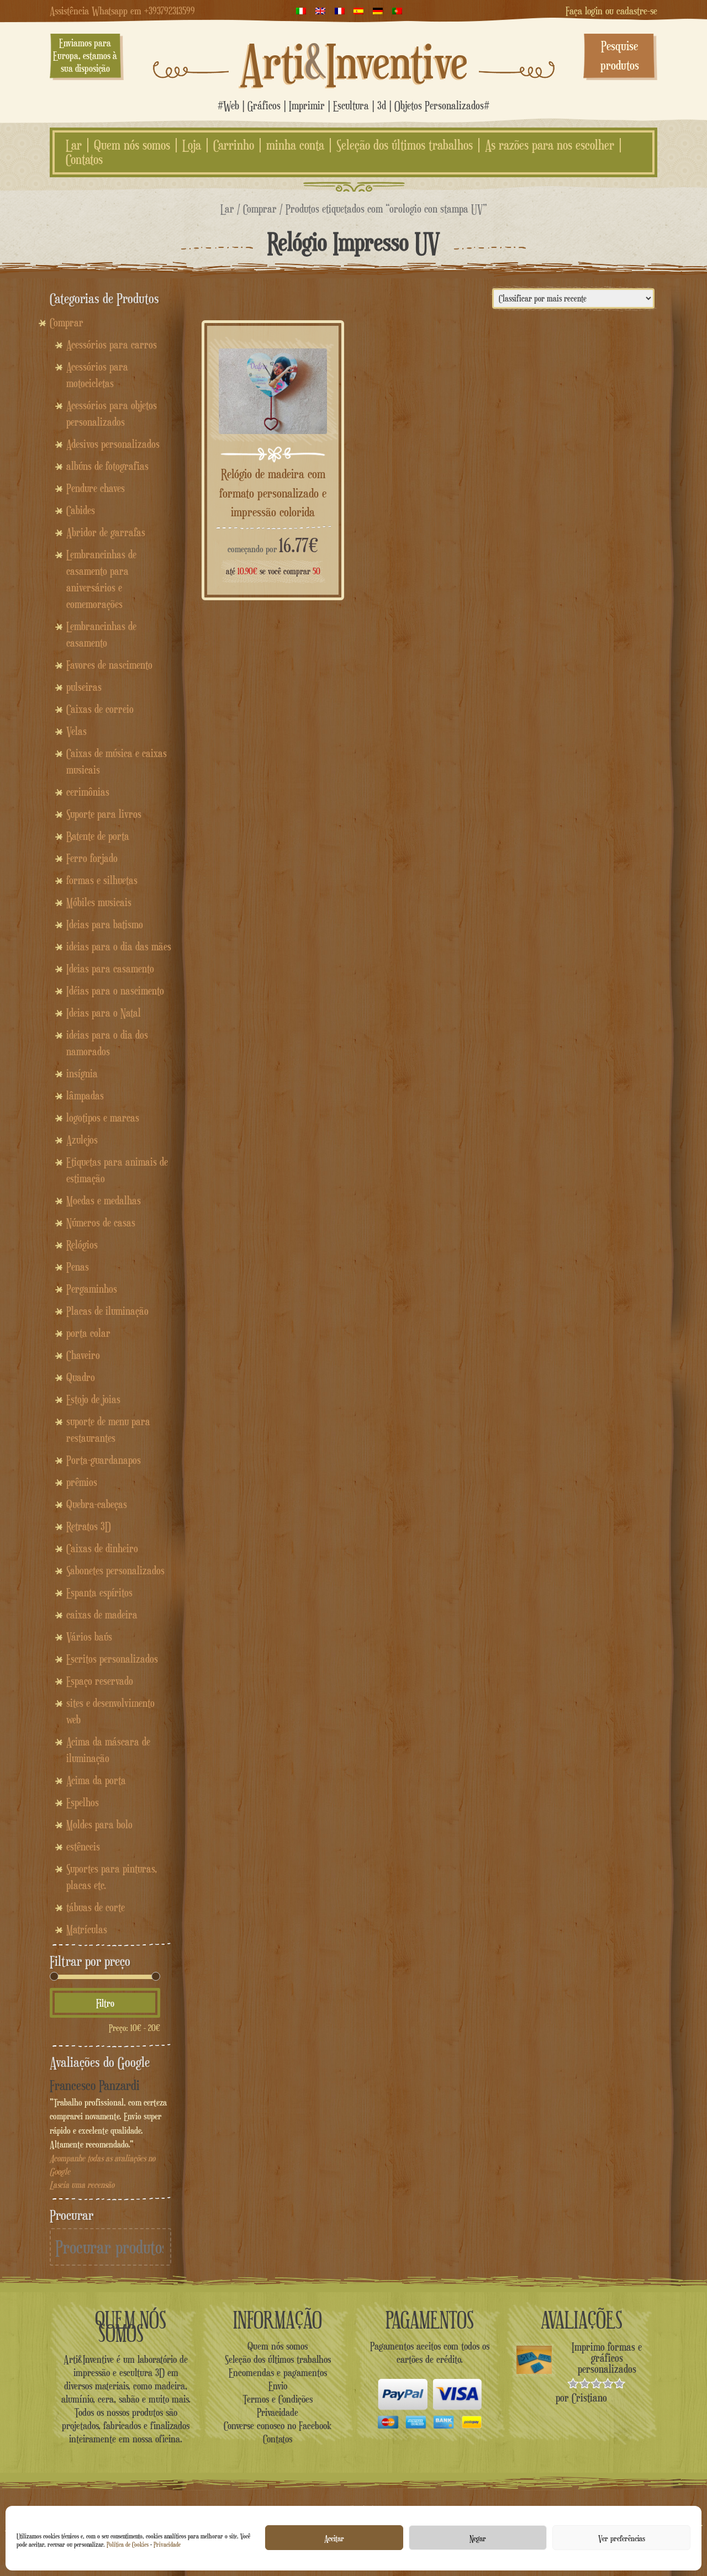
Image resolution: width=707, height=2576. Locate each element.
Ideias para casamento (110, 969)
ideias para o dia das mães (119, 946)
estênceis (83, 1847)
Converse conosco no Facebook (278, 2425)
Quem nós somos (132, 145)
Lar (74, 145)
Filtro (105, 2003)
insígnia (82, 1073)
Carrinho (234, 145)
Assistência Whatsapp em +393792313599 (122, 10)
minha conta (295, 145)
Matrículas (87, 1929)
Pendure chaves (96, 488)
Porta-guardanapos (104, 1460)
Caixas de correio (100, 709)
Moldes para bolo (99, 1824)
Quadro (81, 1377)
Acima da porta (96, 1780)
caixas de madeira (102, 1615)
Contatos (84, 160)
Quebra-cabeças (97, 1504)
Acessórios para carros (112, 345)
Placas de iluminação (107, 1311)
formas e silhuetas (102, 880)
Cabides (81, 510)
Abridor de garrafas (106, 532)
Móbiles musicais (99, 902)
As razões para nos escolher (550, 145)
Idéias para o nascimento (115, 991)
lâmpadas (85, 1096)
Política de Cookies (128, 2544)
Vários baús (89, 1637)
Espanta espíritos (99, 1593)
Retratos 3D (89, 1526)
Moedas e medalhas (104, 1200)
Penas (78, 1267)
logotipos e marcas (103, 1118)
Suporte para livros (104, 814)
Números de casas (101, 1223)
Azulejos (82, 1140)
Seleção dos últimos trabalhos (405, 145)
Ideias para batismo (105, 924)
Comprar (260, 208)
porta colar (88, 1333)
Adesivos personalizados (113, 444)
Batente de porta (98, 836)
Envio (278, 2385)
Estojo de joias (93, 1399)
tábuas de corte (96, 1907)
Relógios (82, 1245)
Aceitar (334, 2538)
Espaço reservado (100, 1681)
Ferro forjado (92, 858)
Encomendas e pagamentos (278, 2372)
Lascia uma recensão (82, 2185)
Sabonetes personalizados (115, 1570)
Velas (76, 731)
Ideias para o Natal (104, 1013)
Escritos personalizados (112, 1659)
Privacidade (167, 2544)
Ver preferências (622, 2538)
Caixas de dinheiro (102, 1548)
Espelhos (83, 1802)
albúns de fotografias (107, 466)
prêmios (82, 1482)
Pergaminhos (92, 1289)
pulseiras (84, 687)
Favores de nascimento (109, 665)
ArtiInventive (354, 61)
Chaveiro (83, 1355)
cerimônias (88, 792)
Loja (192, 145)
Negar (478, 2538)
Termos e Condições (278, 2399)
